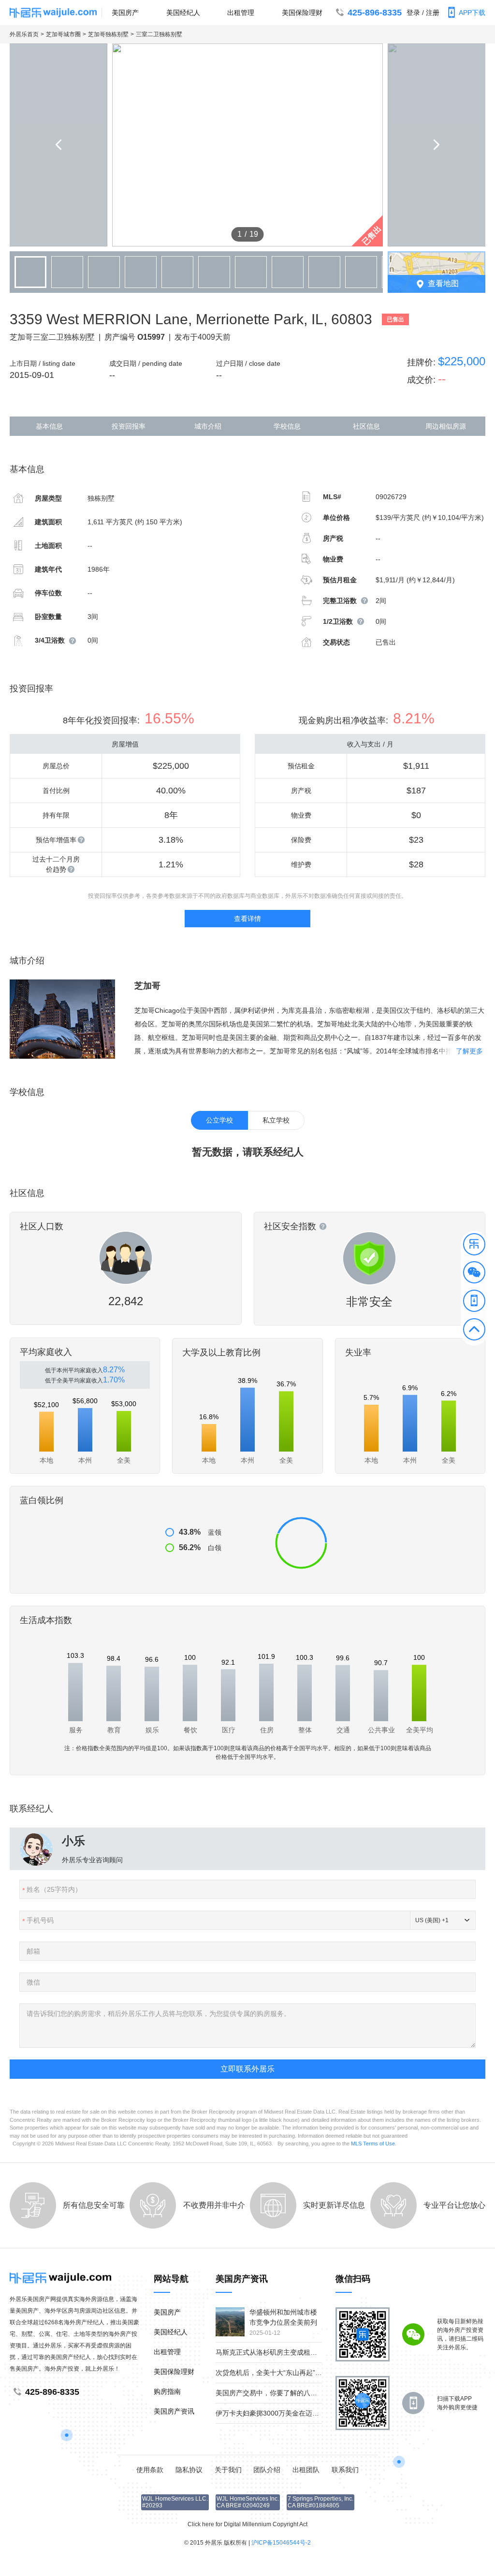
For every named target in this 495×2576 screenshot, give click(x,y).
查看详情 (247, 919)
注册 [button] (433, 13)
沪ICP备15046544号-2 (281, 2543)
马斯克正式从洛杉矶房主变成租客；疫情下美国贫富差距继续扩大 (314, 2352)
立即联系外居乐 (247, 2069)
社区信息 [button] (366, 426)
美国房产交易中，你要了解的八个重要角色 (280, 2393)
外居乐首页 (24, 34)
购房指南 (167, 2391)
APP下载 (472, 13)
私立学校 (276, 1120)
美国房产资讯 (174, 2411)
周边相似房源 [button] (446, 426)
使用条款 (150, 2470)
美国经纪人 (183, 13)
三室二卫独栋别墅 (159, 34)
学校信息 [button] (287, 426)
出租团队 (306, 2470)
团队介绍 (267, 2470)
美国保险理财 (302, 13)
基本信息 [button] (49, 426)
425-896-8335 (375, 13)
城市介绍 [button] (208, 426)
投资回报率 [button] (129, 426)
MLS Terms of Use (373, 2144)
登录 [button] (413, 13)
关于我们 (228, 2470)
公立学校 (219, 1120)
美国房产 (125, 13)
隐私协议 (189, 2470)
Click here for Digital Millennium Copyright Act (247, 2524)
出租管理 (241, 13)
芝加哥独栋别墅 (108, 34)
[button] (474, 1246)
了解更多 (469, 1051)
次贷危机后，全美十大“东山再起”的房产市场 (282, 2373)
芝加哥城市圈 (63, 34)
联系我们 (345, 2470)
